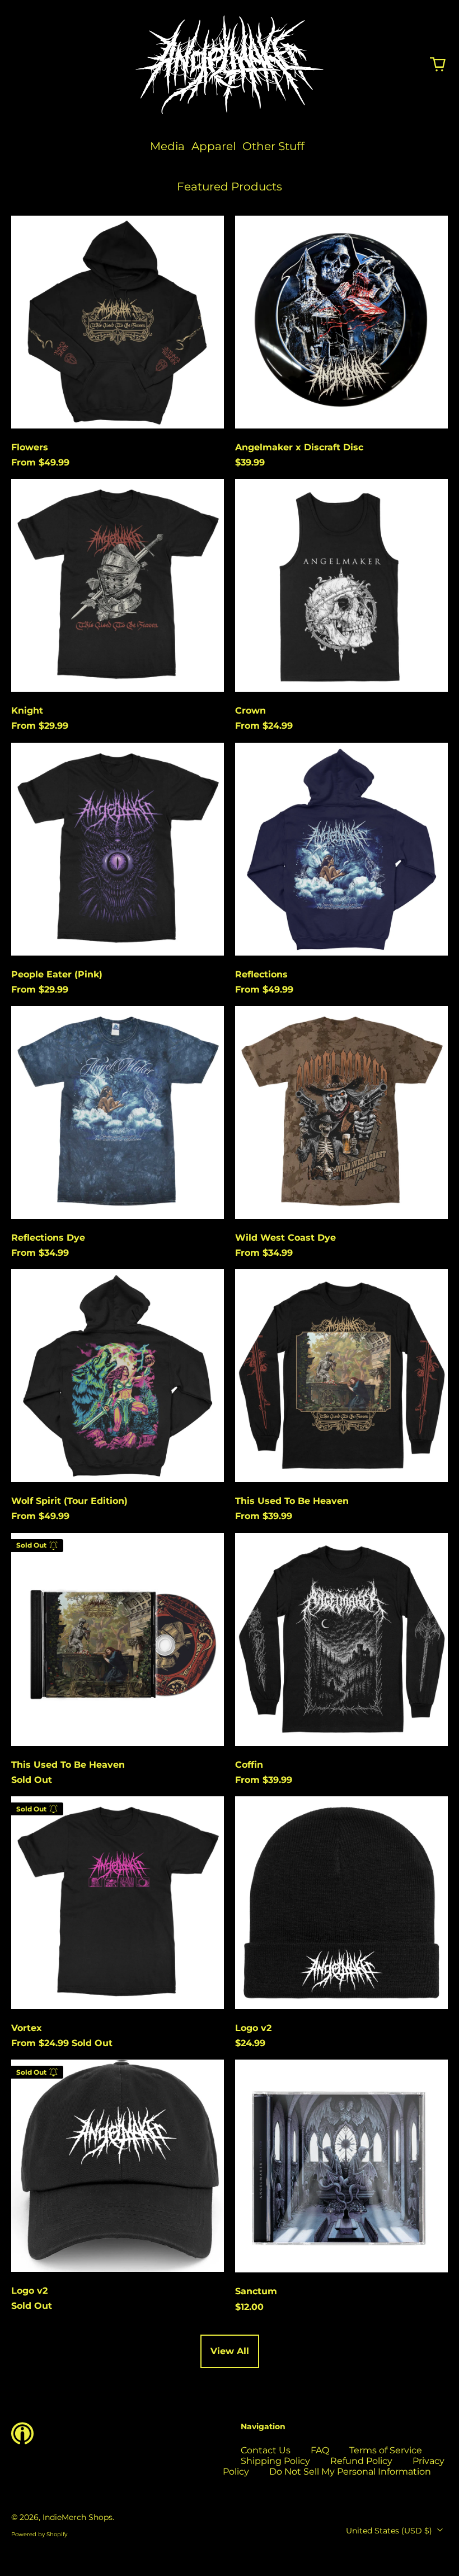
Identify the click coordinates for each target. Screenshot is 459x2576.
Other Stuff (273, 146)
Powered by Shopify (39, 2534)
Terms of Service (386, 2450)
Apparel (214, 146)
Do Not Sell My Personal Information (350, 2472)
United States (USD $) (390, 2531)
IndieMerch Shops (78, 2517)
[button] (438, 64)
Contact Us (266, 2450)
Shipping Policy (275, 2461)
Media (167, 146)
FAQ (320, 2450)
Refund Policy (361, 2461)
